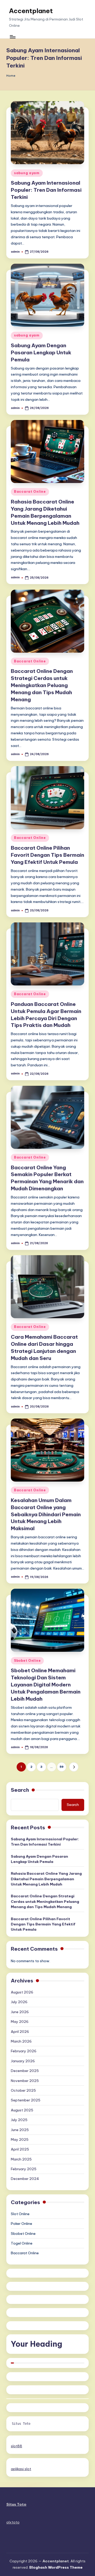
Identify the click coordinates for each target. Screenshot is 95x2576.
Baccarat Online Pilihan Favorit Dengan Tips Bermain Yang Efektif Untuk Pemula (47, 855)
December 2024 (25, 2179)
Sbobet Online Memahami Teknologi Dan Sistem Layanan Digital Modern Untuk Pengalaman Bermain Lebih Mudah (46, 1685)
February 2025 (24, 2169)
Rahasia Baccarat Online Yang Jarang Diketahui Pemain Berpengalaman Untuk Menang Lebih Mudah (46, 1879)
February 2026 (24, 2051)
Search (20, 1790)
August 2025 (22, 2110)
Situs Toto (21, 2424)
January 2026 (23, 2061)
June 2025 (20, 2130)
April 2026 (20, 2032)
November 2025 (25, 2081)
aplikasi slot (21, 2469)
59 (62, 1767)
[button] (74, 1767)
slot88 (16, 2446)
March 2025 (21, 2159)
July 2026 (19, 2002)
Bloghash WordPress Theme (56, 2567)
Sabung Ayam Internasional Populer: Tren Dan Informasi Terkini (46, 190)
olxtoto (13, 2522)
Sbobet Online (27, 1661)
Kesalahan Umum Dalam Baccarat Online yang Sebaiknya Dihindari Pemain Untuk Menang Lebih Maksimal (46, 1514)
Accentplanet (31, 11)
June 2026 (20, 2012)
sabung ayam (27, 173)
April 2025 (20, 2149)
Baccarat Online (30, 492)
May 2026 (20, 2022)
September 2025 (26, 2100)
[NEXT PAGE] (74, 1767)
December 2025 (25, 2071)
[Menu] (12, 37)
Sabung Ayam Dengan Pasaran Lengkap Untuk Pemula (41, 352)
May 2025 (20, 2139)
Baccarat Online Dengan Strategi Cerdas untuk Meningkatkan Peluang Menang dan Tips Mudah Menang (42, 685)
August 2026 (22, 1992)
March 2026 (21, 2041)
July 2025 (19, 2120)
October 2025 (23, 2090)
